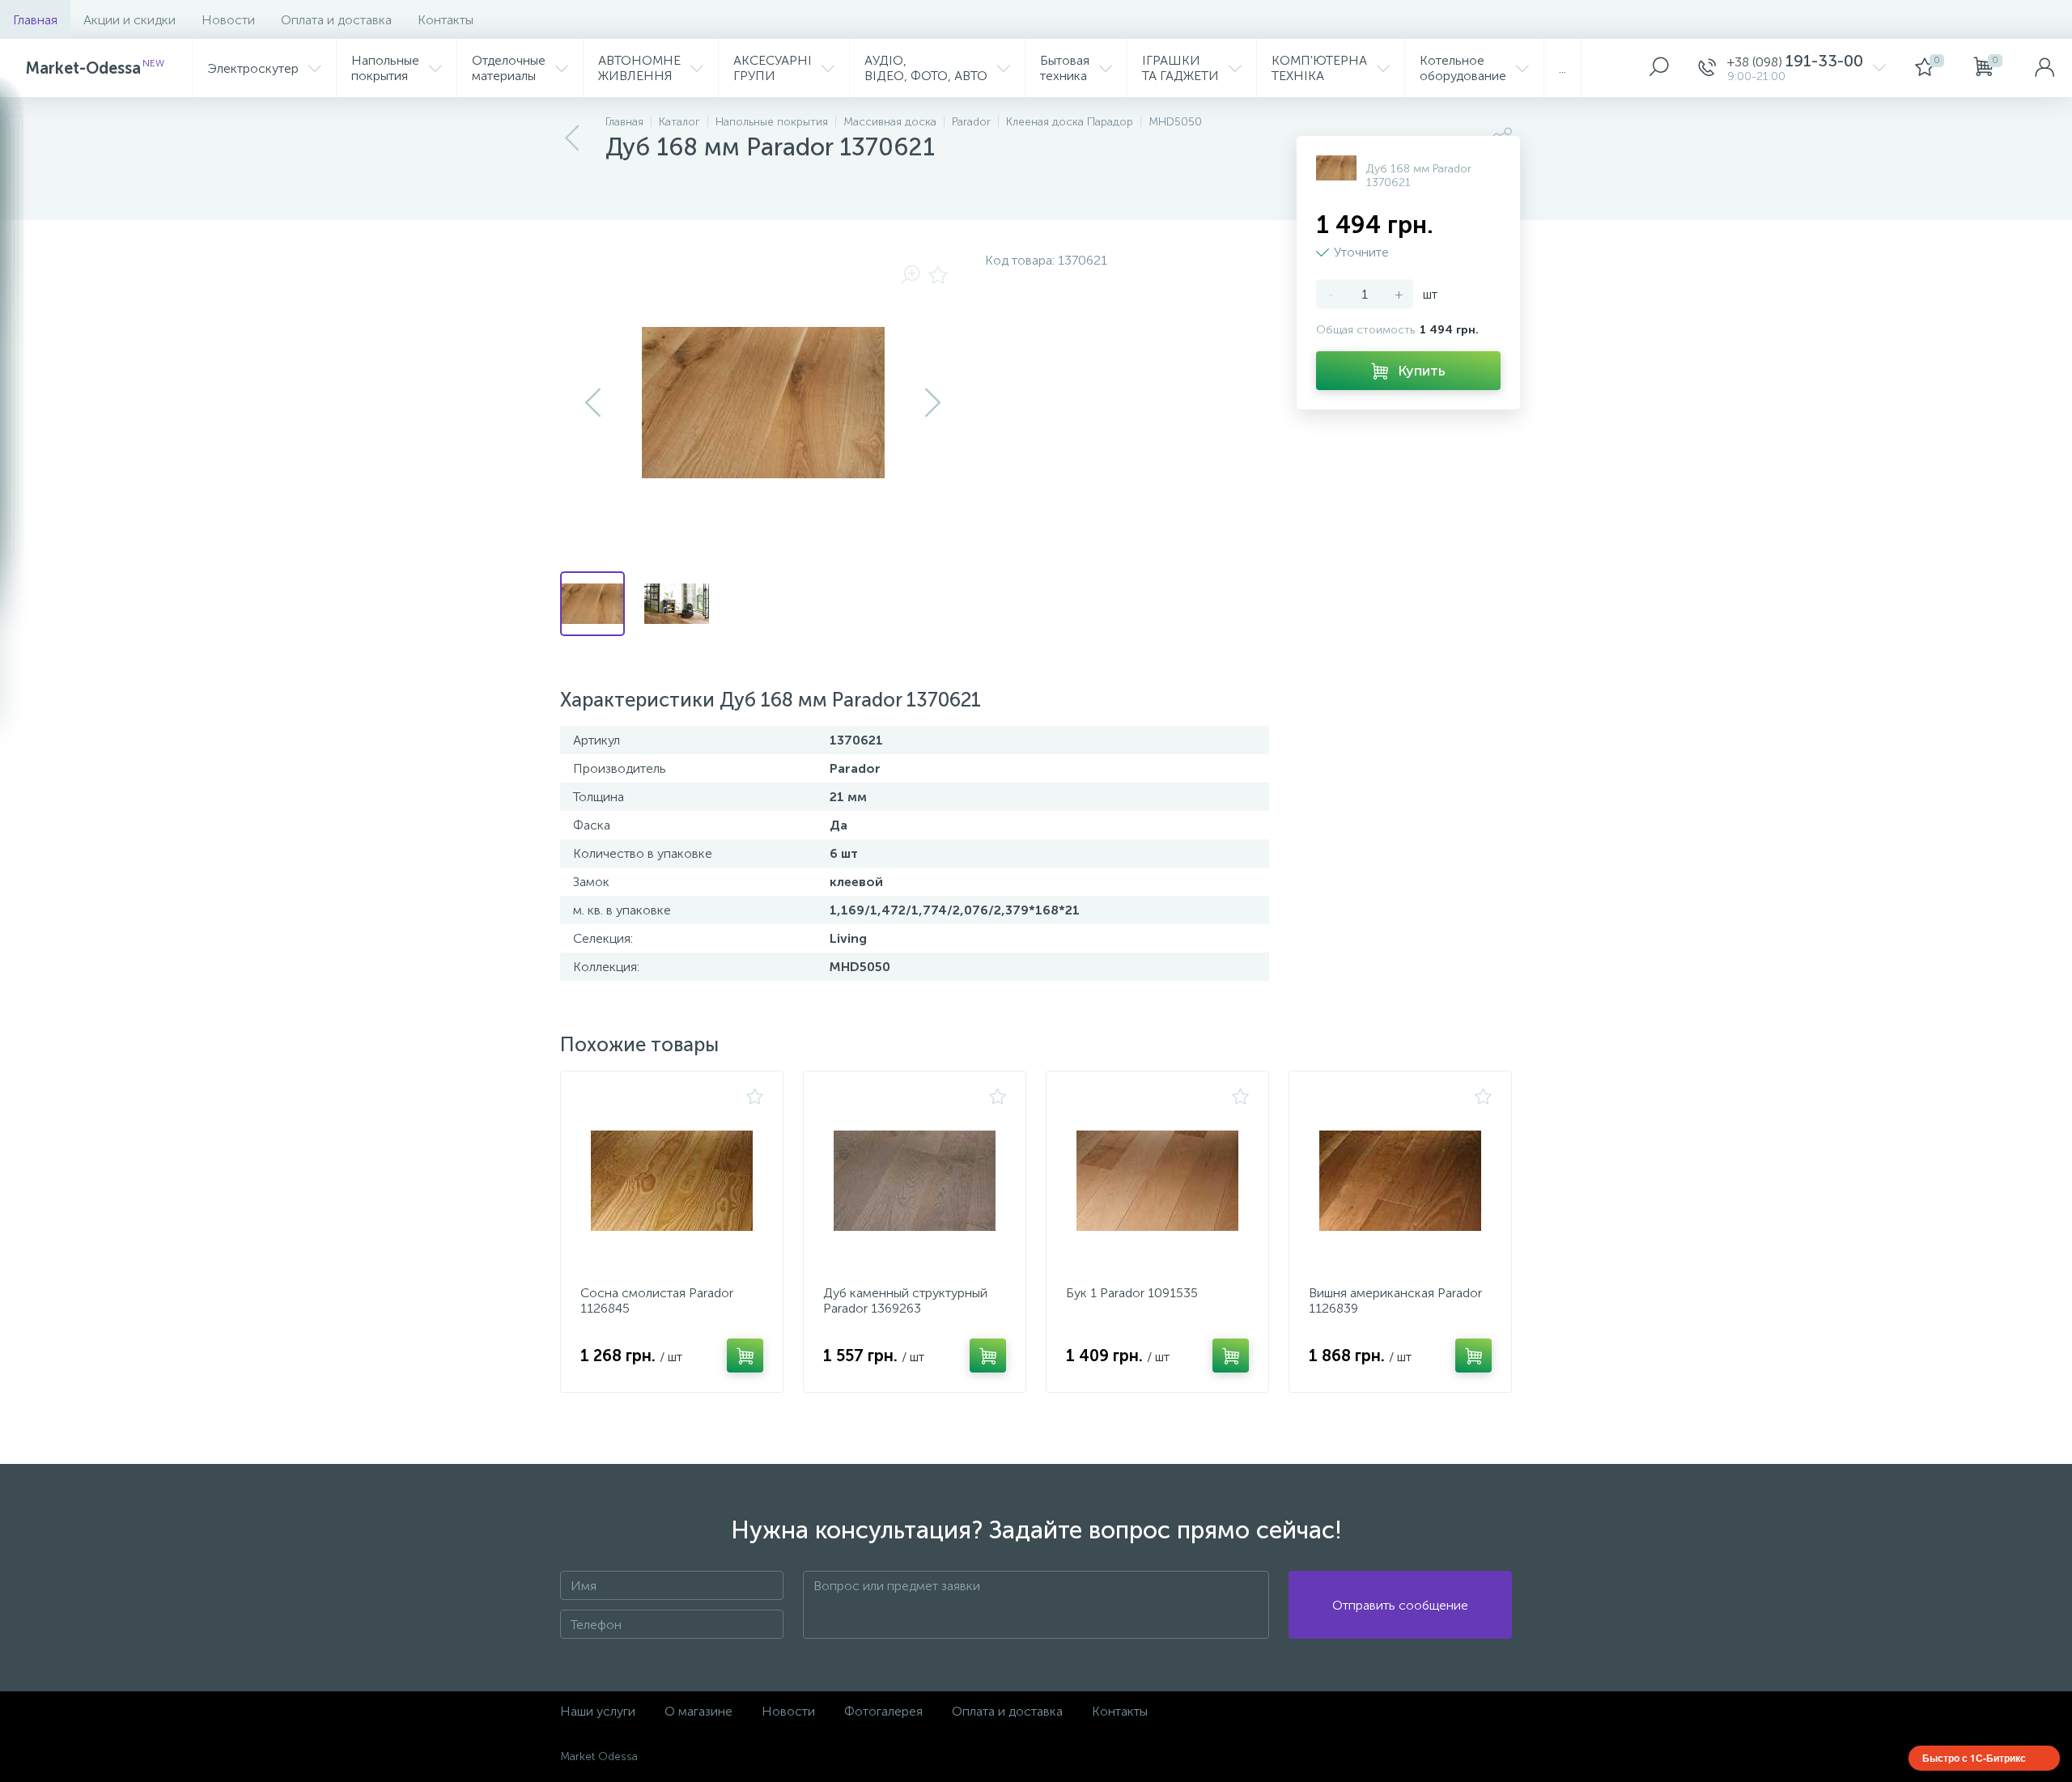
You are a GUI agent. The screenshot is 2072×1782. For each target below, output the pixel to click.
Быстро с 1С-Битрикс (1974, 1758)
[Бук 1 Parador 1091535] (1157, 1181)
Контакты (446, 20)
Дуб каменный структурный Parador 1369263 (905, 1300)
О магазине (698, 1711)
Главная (35, 20)
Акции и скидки (129, 20)
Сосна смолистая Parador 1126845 (657, 1300)
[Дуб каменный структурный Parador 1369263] (915, 1181)
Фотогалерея (883, 1711)
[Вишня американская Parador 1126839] (1400, 1181)
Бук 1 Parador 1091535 (1132, 1293)
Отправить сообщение (1400, 1605)
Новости (228, 20)
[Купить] (745, 1356)
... (1562, 68)
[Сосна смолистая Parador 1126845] (672, 1181)
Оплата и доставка (336, 20)
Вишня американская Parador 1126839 (1395, 1300)
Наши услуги (598, 1711)
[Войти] (2044, 68)
